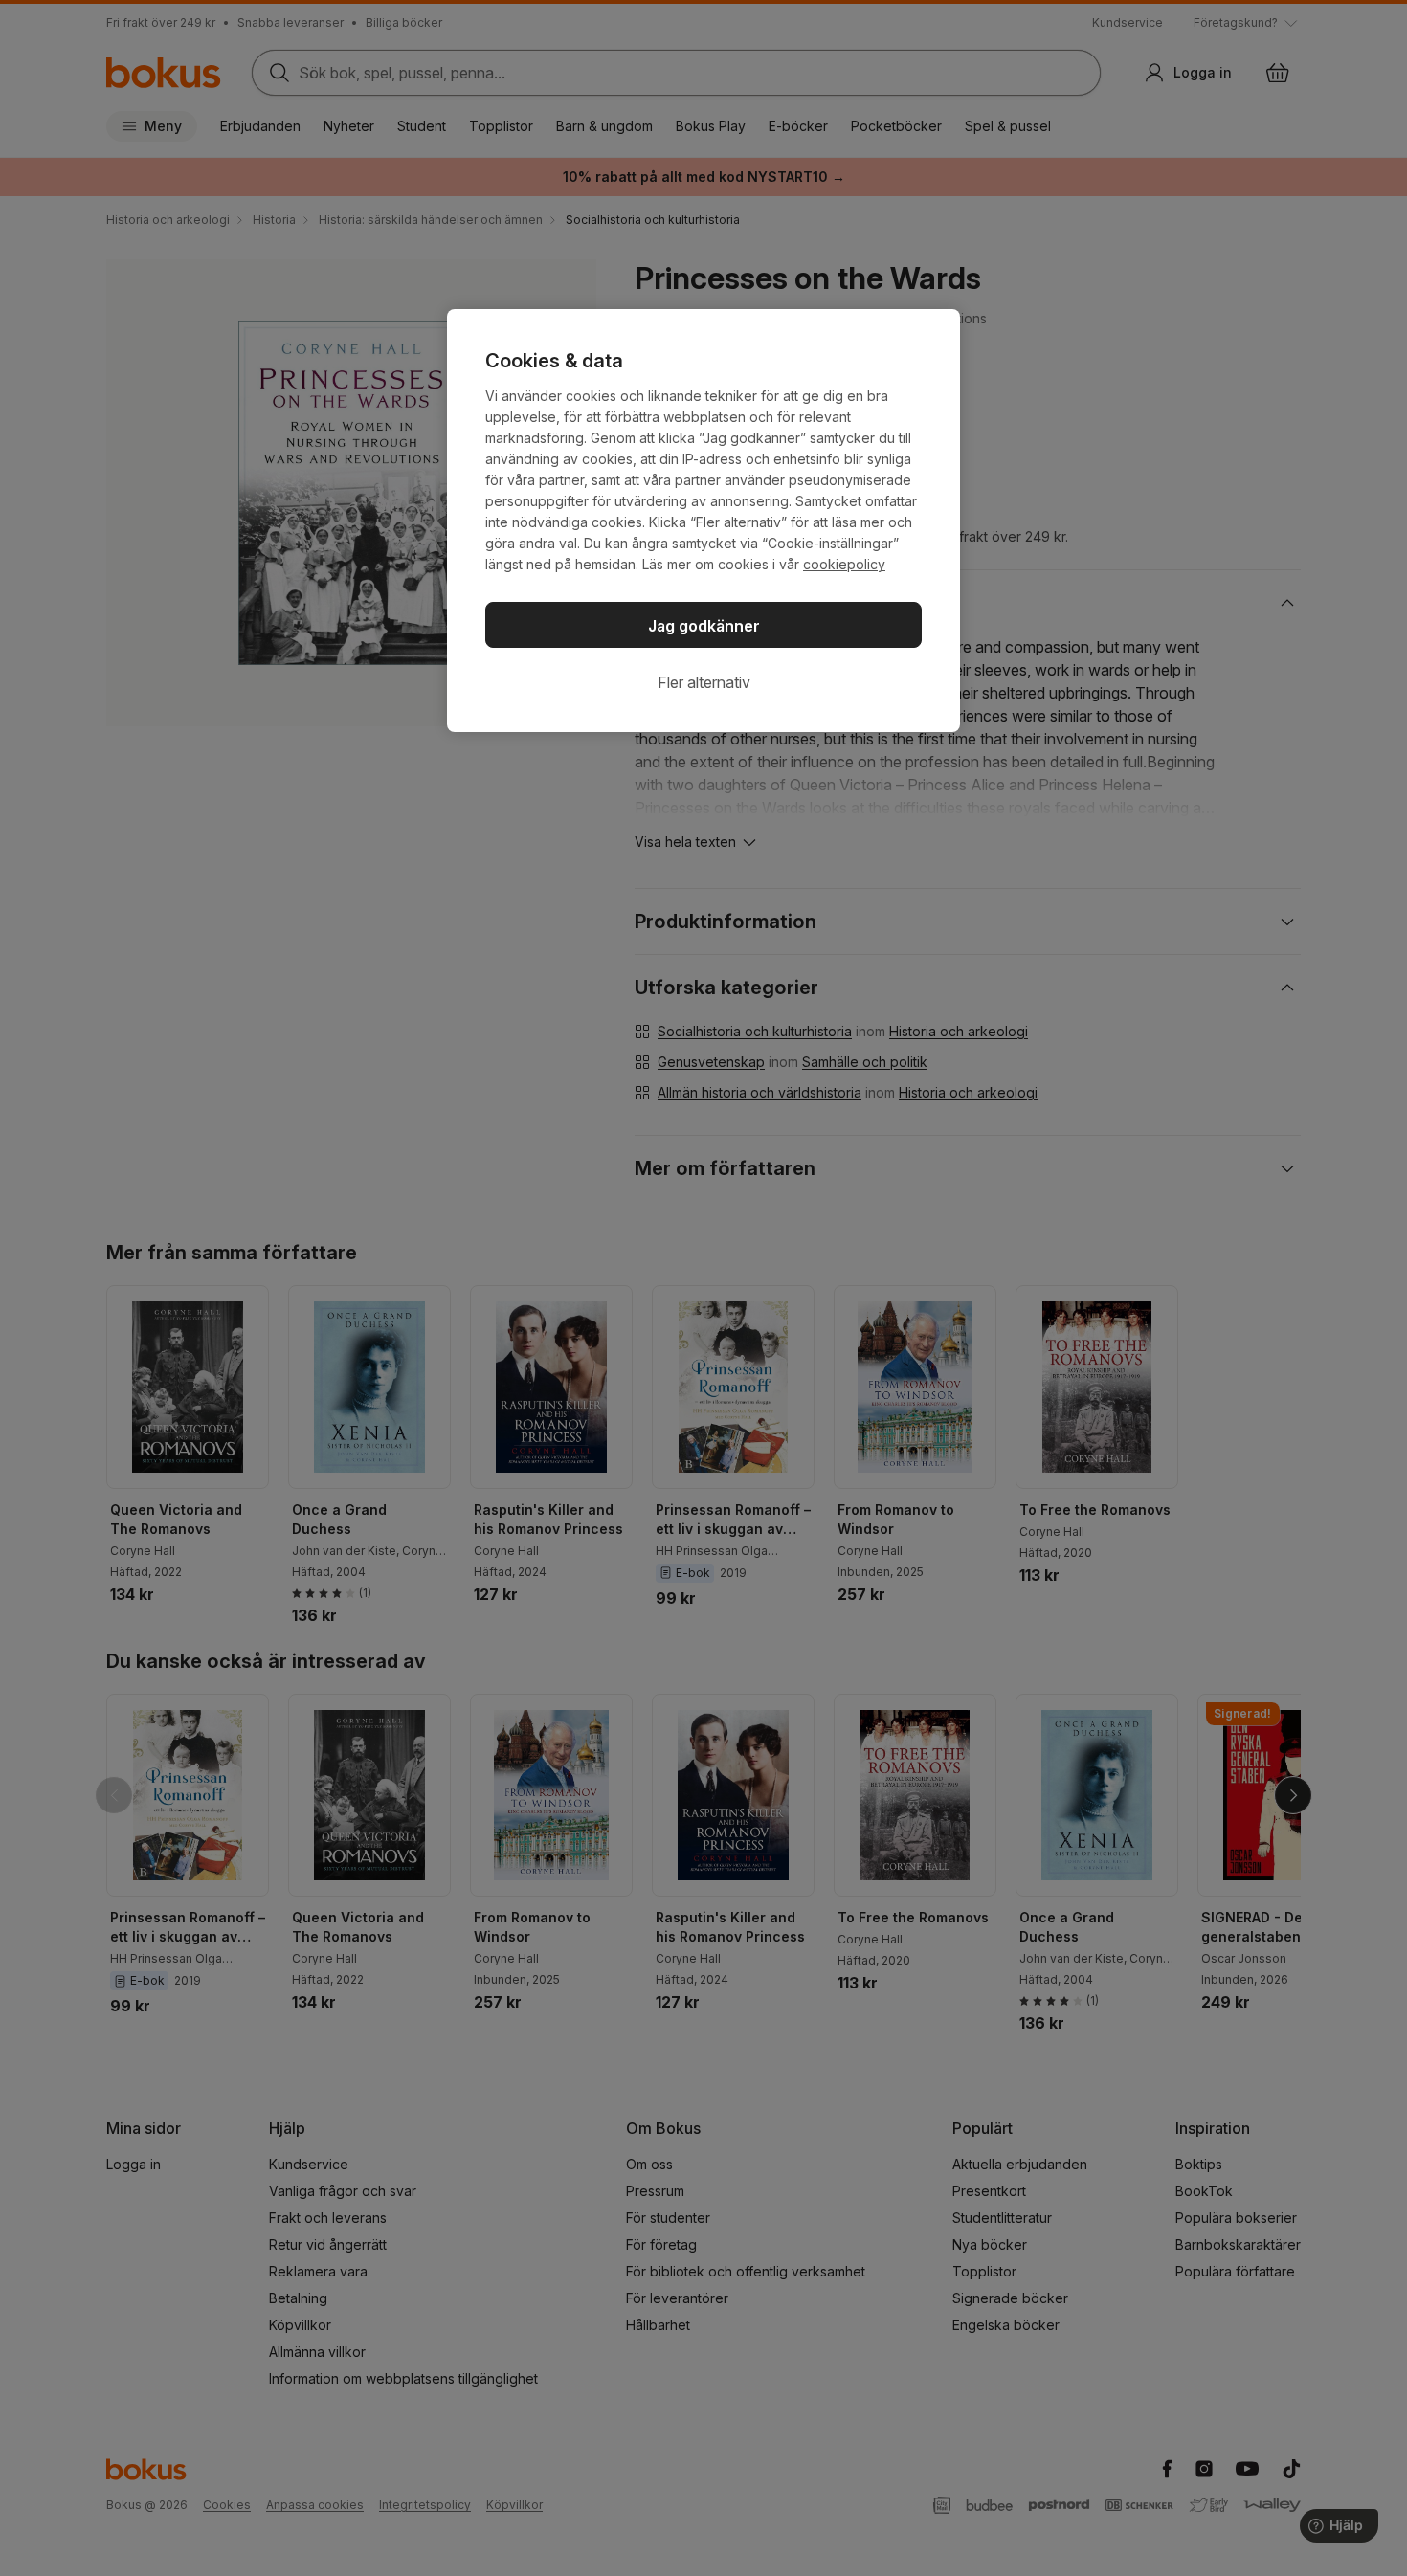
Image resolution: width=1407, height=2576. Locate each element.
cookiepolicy (844, 564)
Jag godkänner (704, 626)
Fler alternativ (704, 682)
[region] (703, 521)
